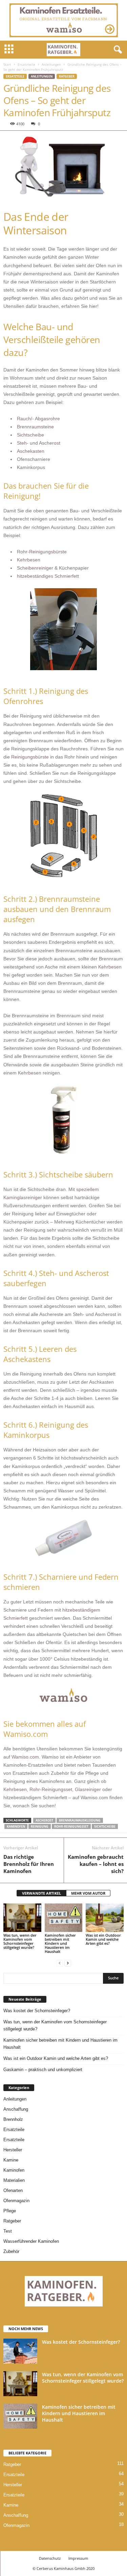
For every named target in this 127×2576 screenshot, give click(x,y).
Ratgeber (67, 76)
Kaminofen (14, 2170)
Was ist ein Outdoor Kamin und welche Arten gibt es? (103, 1939)
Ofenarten (13, 2190)
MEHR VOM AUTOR (88, 1893)
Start (7, 64)
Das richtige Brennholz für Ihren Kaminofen (29, 1864)
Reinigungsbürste (30, 757)
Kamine (11, 2160)
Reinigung (40, 1826)
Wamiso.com (25, 1757)
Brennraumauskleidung (80, 1820)
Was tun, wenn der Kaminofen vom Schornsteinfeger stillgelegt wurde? (20, 1941)
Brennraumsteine (35, 427)
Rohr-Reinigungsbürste (42, 552)
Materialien (14, 2180)
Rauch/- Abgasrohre (38, 419)
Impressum (78, 2558)
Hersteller (13, 2150)
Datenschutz (50, 2558)
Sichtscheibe (30, 435)
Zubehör (11, 2251)
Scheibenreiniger (35, 568)
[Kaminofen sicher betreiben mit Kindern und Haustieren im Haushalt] (64, 1918)
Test (8, 2231)
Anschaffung (16, 2109)
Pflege (10, 2211)
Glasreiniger (88, 1789)
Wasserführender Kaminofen (31, 2241)
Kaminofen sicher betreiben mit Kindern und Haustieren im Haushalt (60, 1943)
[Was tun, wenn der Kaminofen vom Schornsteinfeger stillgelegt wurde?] (22, 1918)
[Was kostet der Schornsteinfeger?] (20, 2351)
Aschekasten (31, 451)
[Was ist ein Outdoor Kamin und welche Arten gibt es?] (105, 1918)
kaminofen (16, 1826)
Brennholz (13, 2119)
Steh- (23, 443)
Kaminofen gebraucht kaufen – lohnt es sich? (96, 1864)
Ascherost (50, 443)
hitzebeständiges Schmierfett (48, 576)
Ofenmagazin (16, 2201)
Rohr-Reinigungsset (51, 1789)
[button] (117, 50)
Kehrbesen (29, 560)
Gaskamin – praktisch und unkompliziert (43, 2070)
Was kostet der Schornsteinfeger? (37, 2011)
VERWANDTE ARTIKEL (41, 1893)
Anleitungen (51, 64)
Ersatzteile (26, 64)
